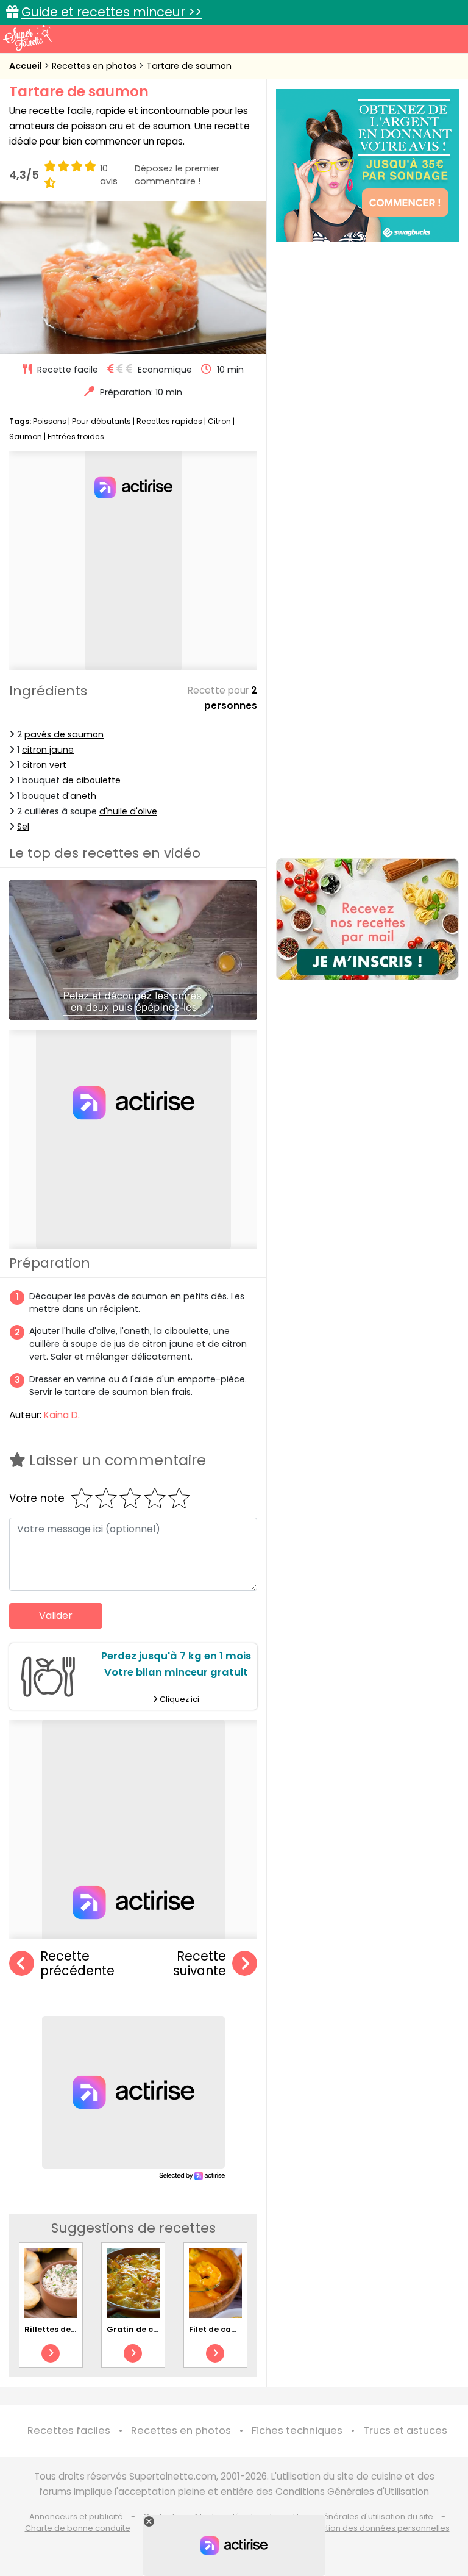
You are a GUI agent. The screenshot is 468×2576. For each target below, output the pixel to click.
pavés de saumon (64, 734)
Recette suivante (200, 1964)
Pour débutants (101, 421)
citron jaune (48, 750)
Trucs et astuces (405, 2431)
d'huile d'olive (128, 811)
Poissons (50, 421)
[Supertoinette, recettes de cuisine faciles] (27, 38)
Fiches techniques (297, 2431)
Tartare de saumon (189, 66)
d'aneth (79, 796)
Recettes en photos (95, 66)
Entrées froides (76, 436)
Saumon (26, 436)
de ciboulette (91, 780)
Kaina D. (62, 1415)
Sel (23, 827)
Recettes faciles (69, 2431)
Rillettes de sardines (66, 2329)
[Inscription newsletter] (367, 919)
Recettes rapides (169, 421)
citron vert (44, 765)
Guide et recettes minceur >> (112, 12)
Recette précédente (77, 1964)
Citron (219, 421)
